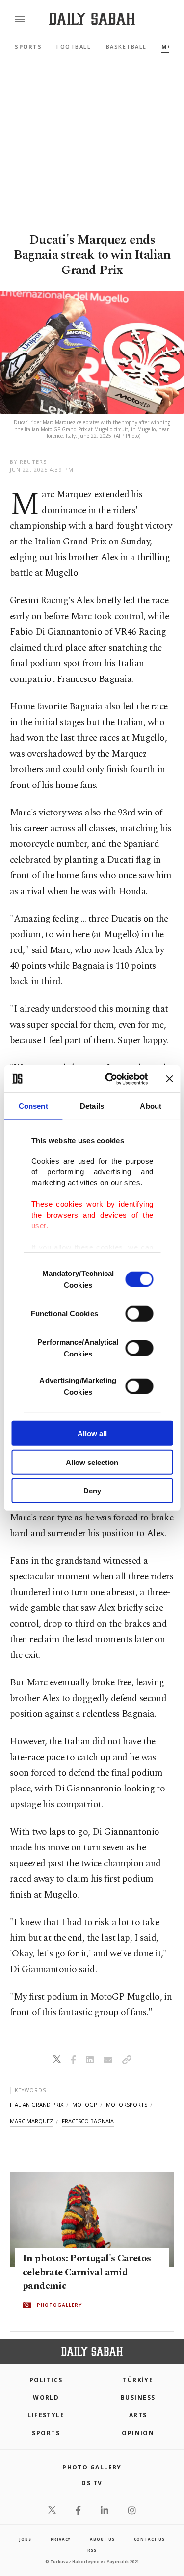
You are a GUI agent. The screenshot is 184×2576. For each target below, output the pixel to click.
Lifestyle (46, 2415)
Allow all (92, 1433)
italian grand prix (37, 2104)
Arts (138, 2415)
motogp (85, 2104)
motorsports (127, 2104)
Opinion (138, 2433)
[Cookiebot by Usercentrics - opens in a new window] (110, 1079)
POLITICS (46, 2380)
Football (74, 46)
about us (102, 2539)
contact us (149, 2539)
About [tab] (151, 1106)
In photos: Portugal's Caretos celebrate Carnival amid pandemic (87, 2273)
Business (138, 2398)
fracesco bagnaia (88, 2121)
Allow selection (92, 1462)
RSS (92, 2550)
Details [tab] (92, 1106)
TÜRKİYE (138, 2380)
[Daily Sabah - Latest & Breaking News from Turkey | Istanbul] (92, 19)
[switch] (139, 1314)
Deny (92, 1491)
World (46, 2398)
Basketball (126, 46)
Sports (28, 46)
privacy (61, 2539)
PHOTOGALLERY (59, 2305)
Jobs (25, 2539)
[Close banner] (169, 1079)
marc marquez (31, 2121)
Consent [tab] (33, 1106)
